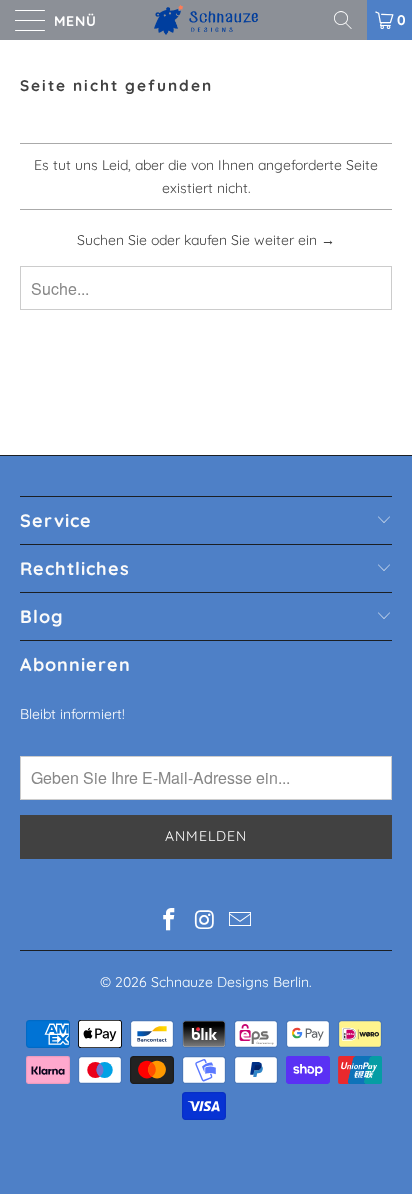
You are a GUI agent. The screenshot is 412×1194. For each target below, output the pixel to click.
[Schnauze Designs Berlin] (206, 20)
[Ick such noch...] (350, 20)
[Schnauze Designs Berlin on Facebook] (169, 921)
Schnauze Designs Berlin (230, 982)
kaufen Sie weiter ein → (259, 240)
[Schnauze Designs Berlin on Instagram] (205, 921)
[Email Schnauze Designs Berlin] (241, 921)
